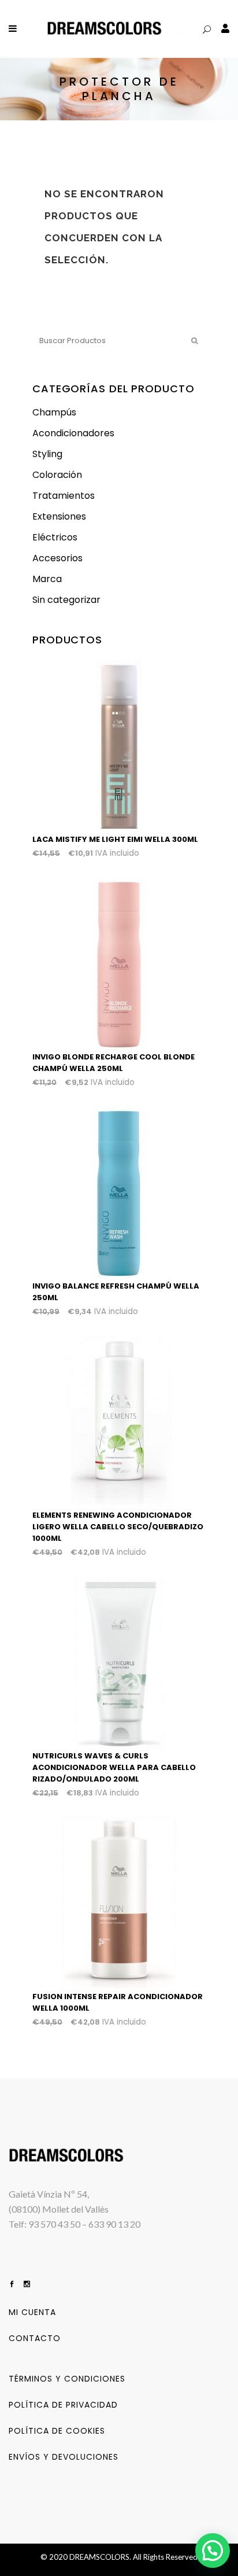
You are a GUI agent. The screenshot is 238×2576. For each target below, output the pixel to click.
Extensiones (59, 516)
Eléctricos (55, 537)
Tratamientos (64, 496)
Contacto (35, 2338)
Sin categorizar (66, 600)
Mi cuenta (32, 2312)
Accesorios (57, 558)
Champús (54, 412)
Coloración (57, 475)
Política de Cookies (57, 2431)
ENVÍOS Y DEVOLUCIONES (64, 2457)
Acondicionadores (73, 433)
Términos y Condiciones (67, 2379)
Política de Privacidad (63, 2405)
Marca (47, 579)
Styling (47, 454)
